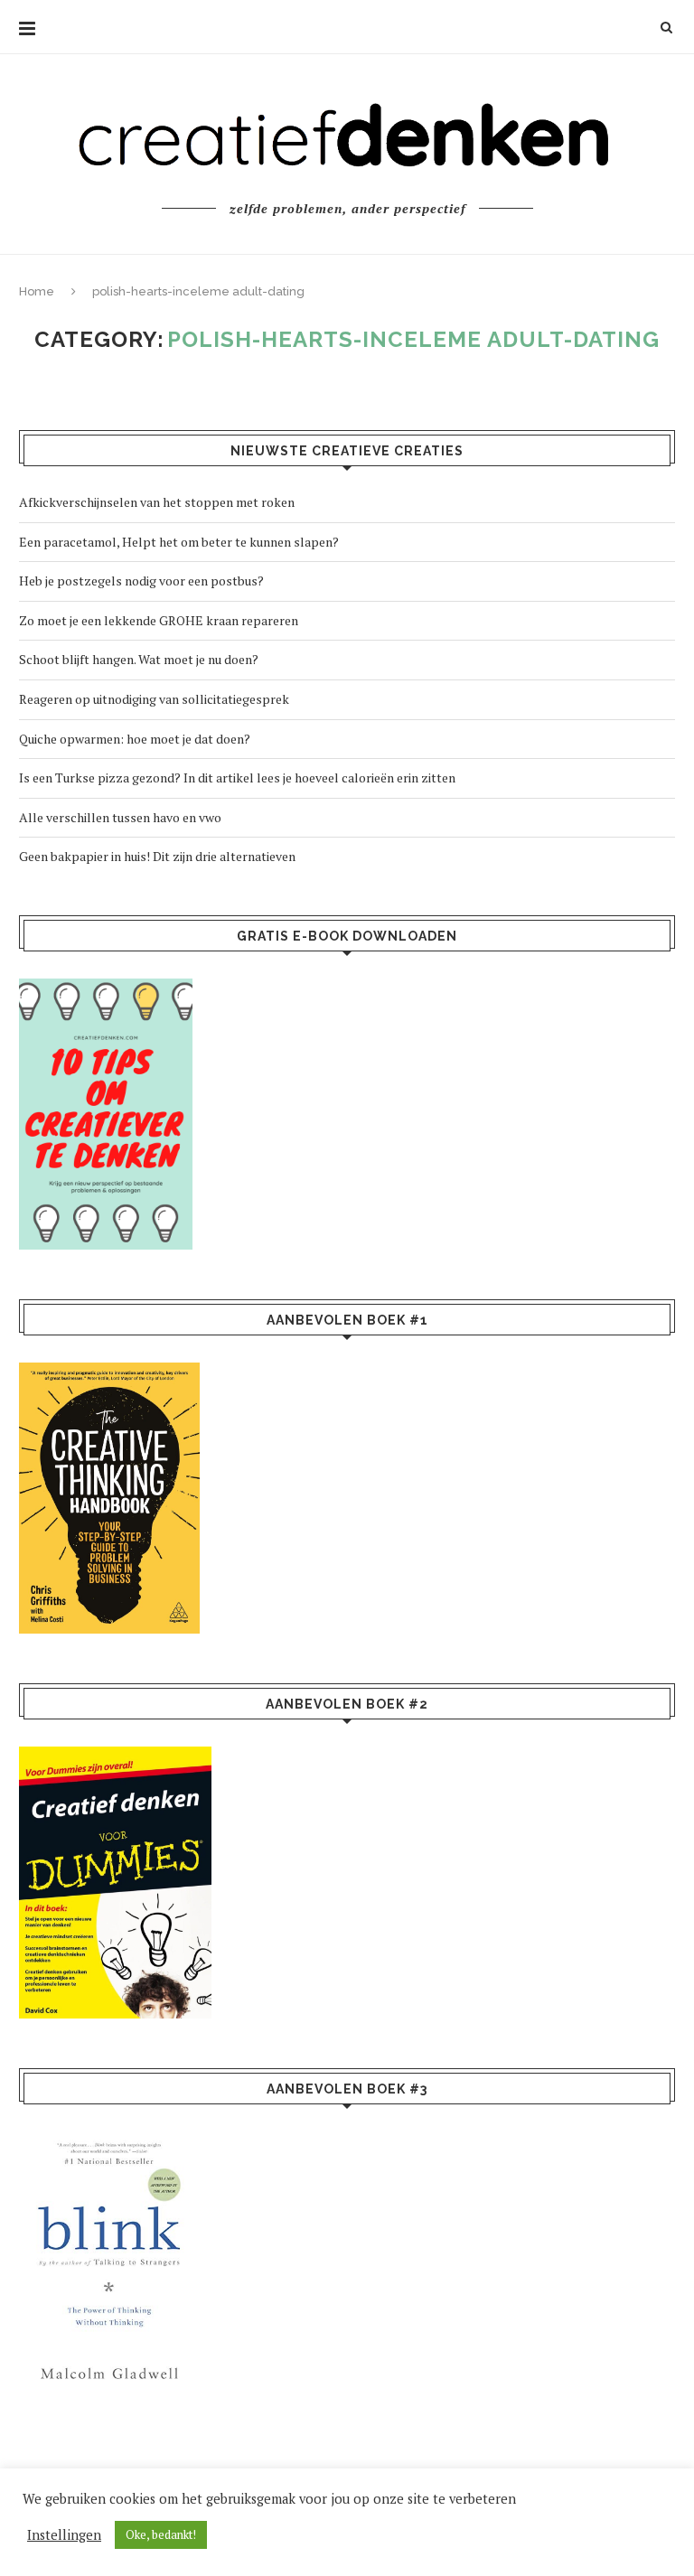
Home (37, 291)
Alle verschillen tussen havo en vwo (120, 817)
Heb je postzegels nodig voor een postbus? (141, 581)
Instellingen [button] (64, 2535)
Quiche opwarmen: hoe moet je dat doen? (135, 739)
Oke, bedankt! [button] (161, 2534)
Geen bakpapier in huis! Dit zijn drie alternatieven (157, 856)
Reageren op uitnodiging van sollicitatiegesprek (154, 699)
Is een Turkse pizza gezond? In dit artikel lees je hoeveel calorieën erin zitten (237, 777)
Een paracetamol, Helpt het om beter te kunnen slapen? (179, 542)
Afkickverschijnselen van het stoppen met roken (157, 502)
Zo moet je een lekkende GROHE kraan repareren (159, 620)
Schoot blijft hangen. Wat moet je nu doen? (139, 659)
